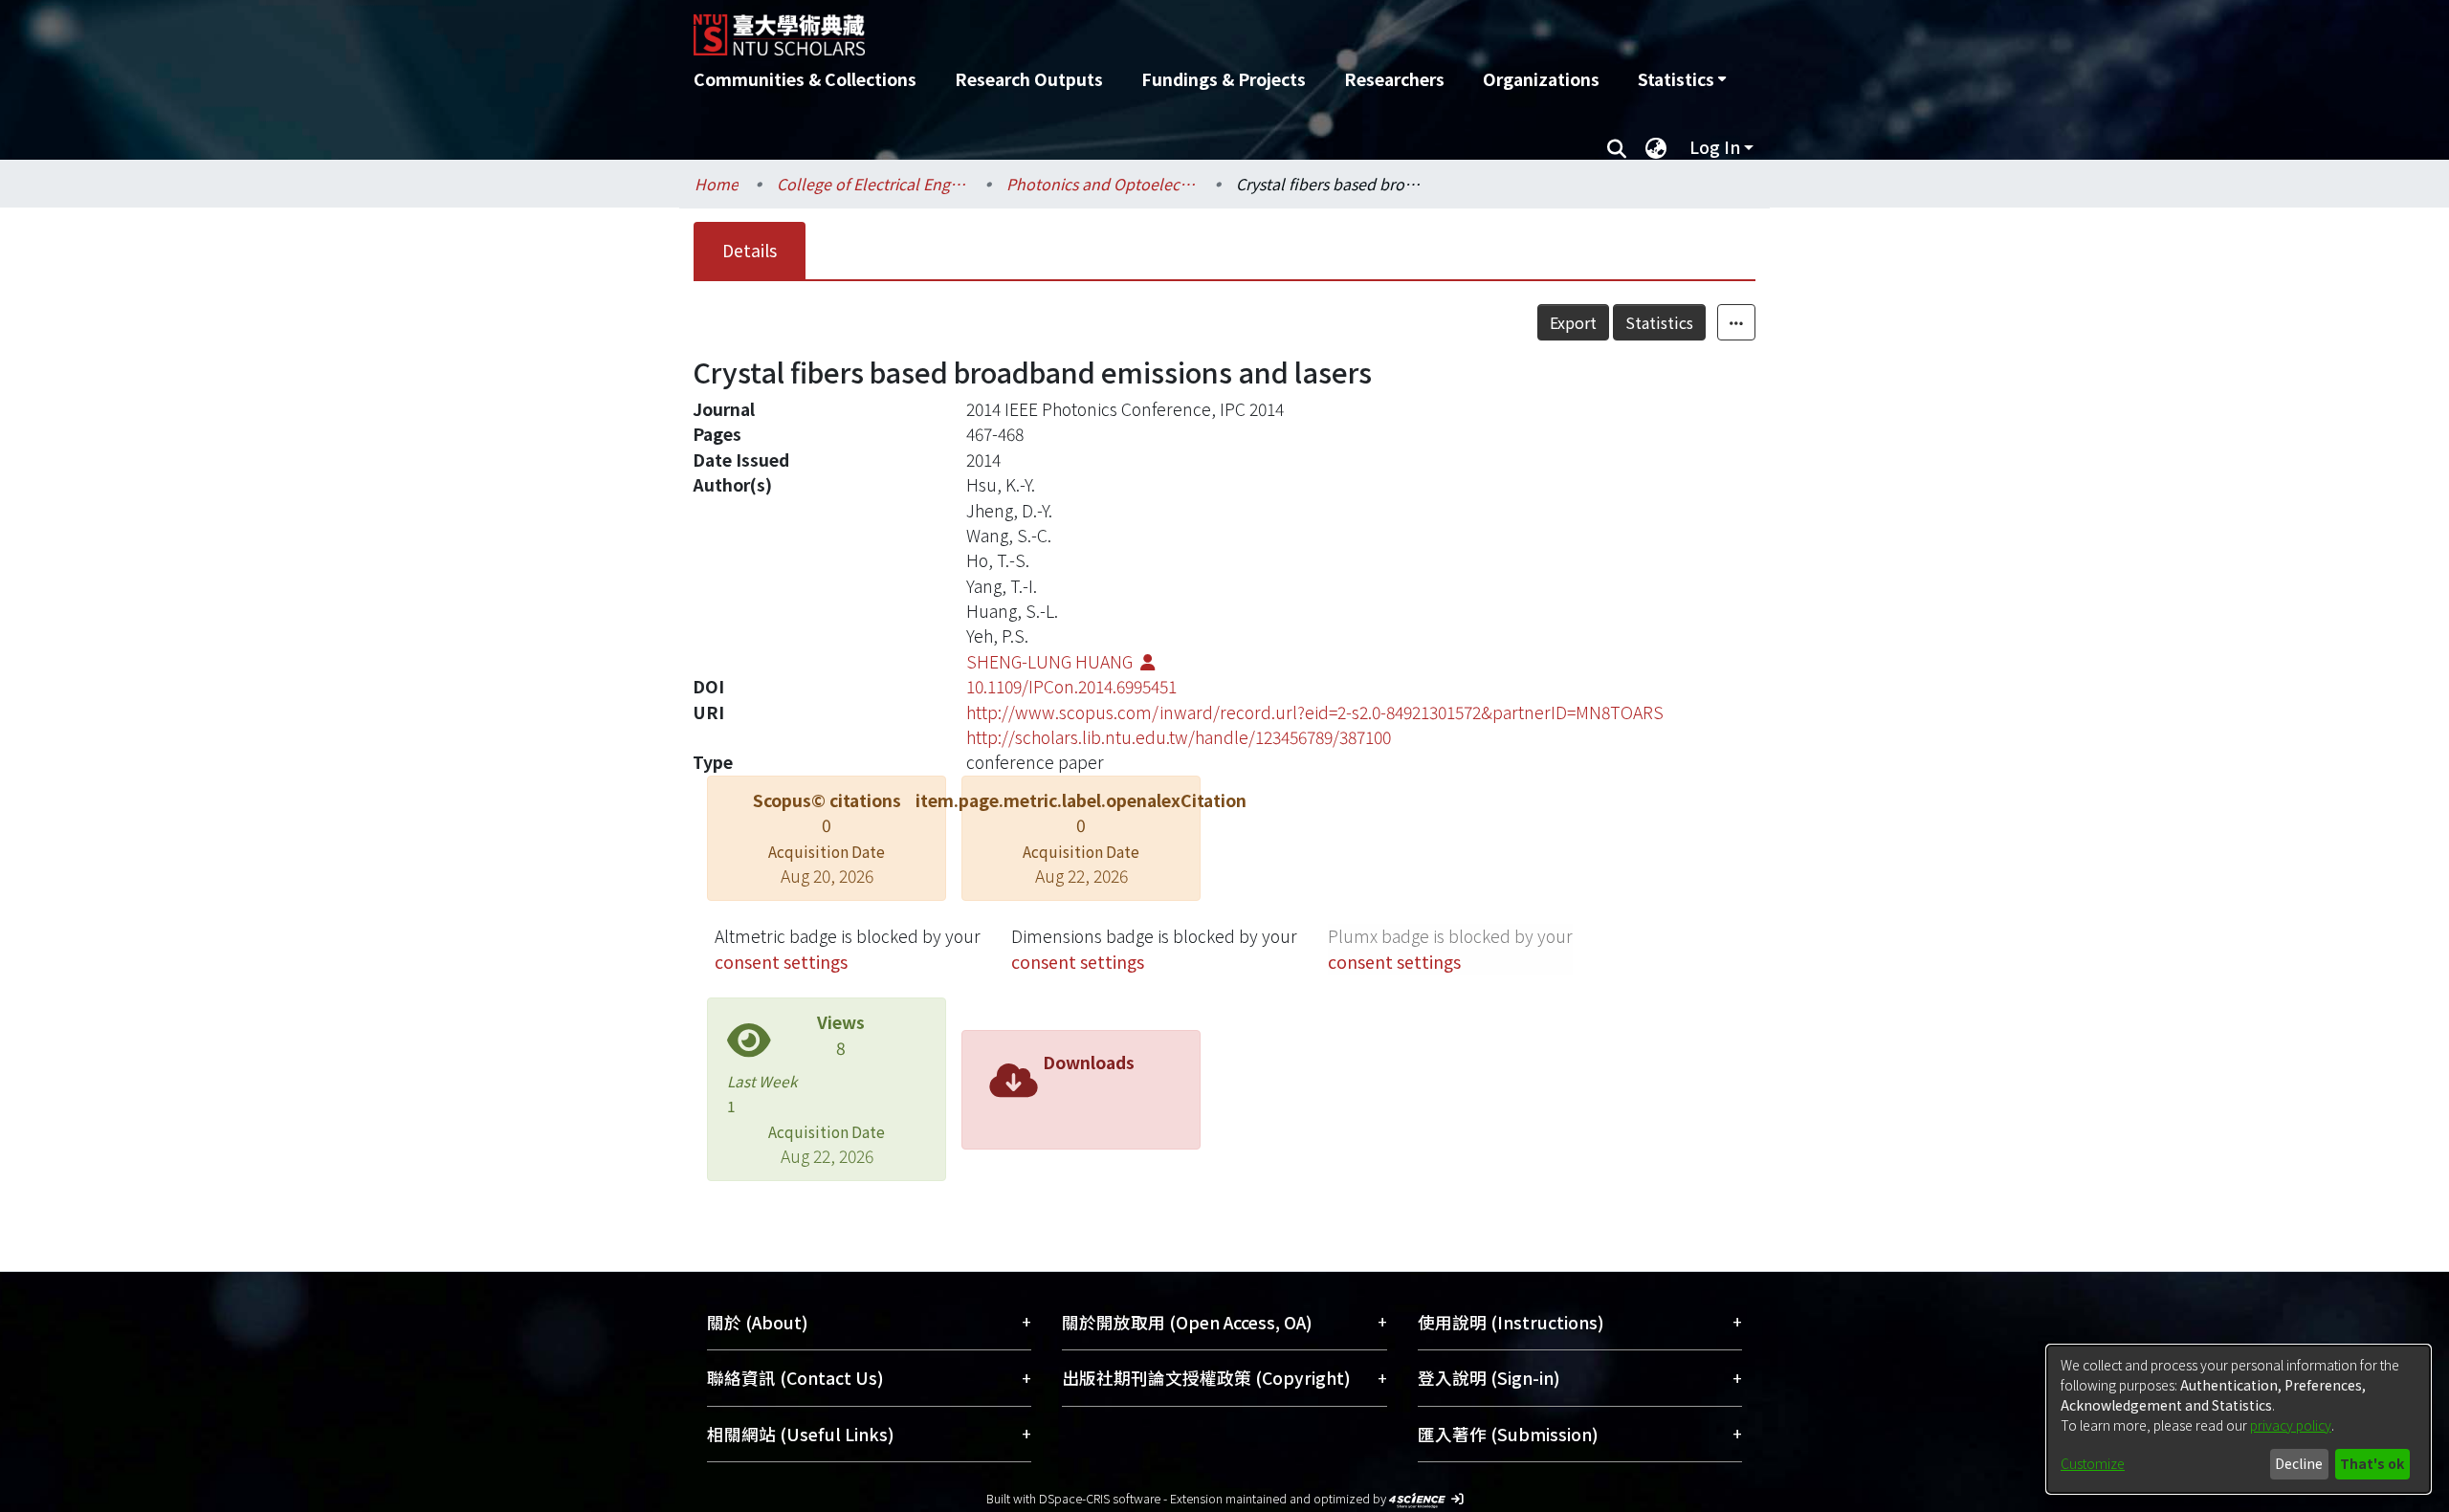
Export (1573, 322)
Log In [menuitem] (1715, 147)
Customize (2093, 1463)
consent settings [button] (781, 962)
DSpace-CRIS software (1100, 1498)
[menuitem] (1682, 79)
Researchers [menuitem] (1394, 79)
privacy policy (2291, 1425)
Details (750, 250)
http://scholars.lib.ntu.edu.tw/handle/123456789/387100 (1179, 737)
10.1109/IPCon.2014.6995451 (1071, 686)
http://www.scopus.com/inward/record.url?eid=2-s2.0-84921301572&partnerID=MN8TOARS (1315, 712)
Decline (2299, 1463)
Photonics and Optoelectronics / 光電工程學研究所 (1102, 184)
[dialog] (2239, 1419)
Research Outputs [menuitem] (1029, 79)
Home (717, 184)
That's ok (2372, 1463)
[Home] (1122, 28)
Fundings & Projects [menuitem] (1224, 79)
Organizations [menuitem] (1541, 79)
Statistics (1659, 322)
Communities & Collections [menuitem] (805, 79)
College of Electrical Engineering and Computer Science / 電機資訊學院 (872, 184)
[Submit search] (1616, 147)
